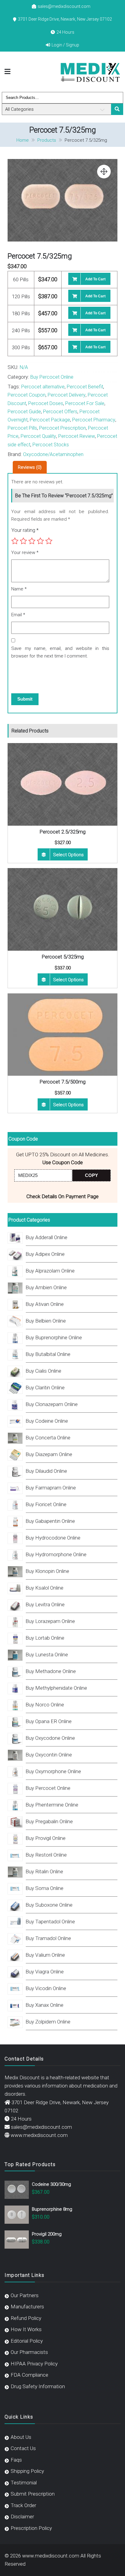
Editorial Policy (27, 2341)
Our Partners (25, 2295)
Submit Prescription (33, 2494)
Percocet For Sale (85, 403)
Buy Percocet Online (52, 377)
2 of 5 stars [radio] (23, 541)
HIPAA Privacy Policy (34, 2364)
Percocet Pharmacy (94, 420)
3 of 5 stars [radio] (32, 541)
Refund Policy (26, 2318)
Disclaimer (22, 2517)
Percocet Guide (24, 412)
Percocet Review (77, 436)
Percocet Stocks (51, 445)
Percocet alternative (43, 387)
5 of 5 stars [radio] (49, 541)
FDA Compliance (29, 2375)
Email (18, 615)
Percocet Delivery (67, 395)
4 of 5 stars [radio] (40, 541)
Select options (68, 855)
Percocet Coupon (27, 395)
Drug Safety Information (38, 2386)
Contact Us (23, 2448)
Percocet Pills (22, 428)
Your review (25, 553)
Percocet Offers (60, 412)
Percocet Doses (46, 403)
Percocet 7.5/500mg (62, 1082)
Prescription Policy (31, 2528)
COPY (91, 1175)
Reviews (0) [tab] (30, 467)
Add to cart (95, 279)
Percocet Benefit (85, 387)
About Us (21, 2437)
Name (19, 589)
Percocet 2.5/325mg (62, 832)
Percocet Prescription (62, 428)
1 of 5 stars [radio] (15, 541)
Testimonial (24, 2483)
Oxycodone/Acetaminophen (53, 454)
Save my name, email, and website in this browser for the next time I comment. (60, 652)
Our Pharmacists (29, 2352)
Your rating (25, 530)
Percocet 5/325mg (63, 957)
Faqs (16, 2460)
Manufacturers (27, 2307)
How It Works (26, 2329)
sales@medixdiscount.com (64, 6)
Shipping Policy (27, 2471)
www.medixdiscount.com (39, 2135)
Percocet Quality (38, 436)
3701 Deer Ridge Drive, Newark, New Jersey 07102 (65, 19)
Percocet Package (50, 420)
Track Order (23, 2505)
